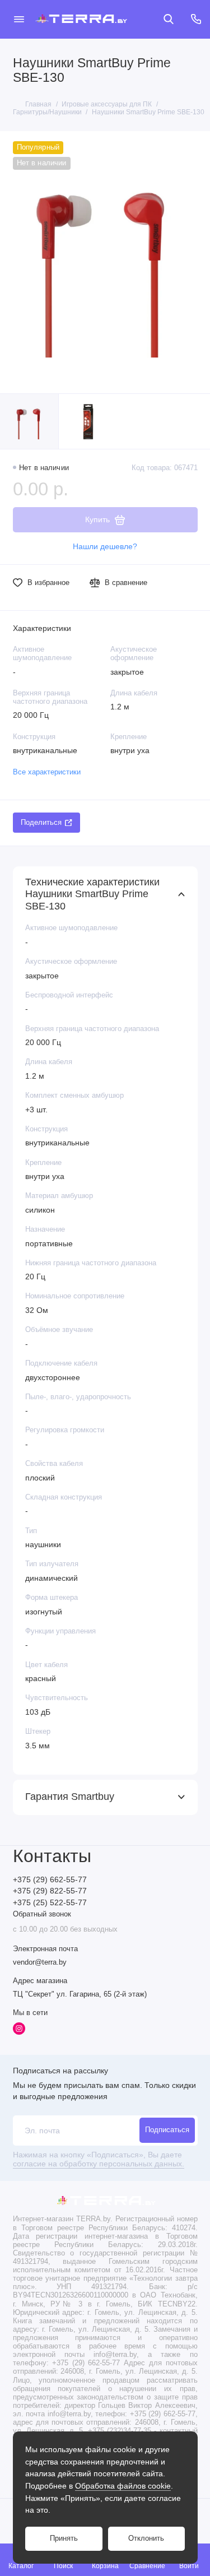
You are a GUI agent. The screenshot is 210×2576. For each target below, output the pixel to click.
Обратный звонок (42, 1914)
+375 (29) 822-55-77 (50, 1891)
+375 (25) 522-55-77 (50, 1903)
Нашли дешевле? (105, 547)
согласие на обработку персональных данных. (99, 2164)
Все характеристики (47, 772)
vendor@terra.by (40, 1962)
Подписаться (167, 2130)
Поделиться (41, 823)
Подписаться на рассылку (60, 2071)
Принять (64, 2538)
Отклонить (146, 2538)
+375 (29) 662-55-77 (50, 1880)
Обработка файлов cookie (123, 2486)
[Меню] (19, 19)
